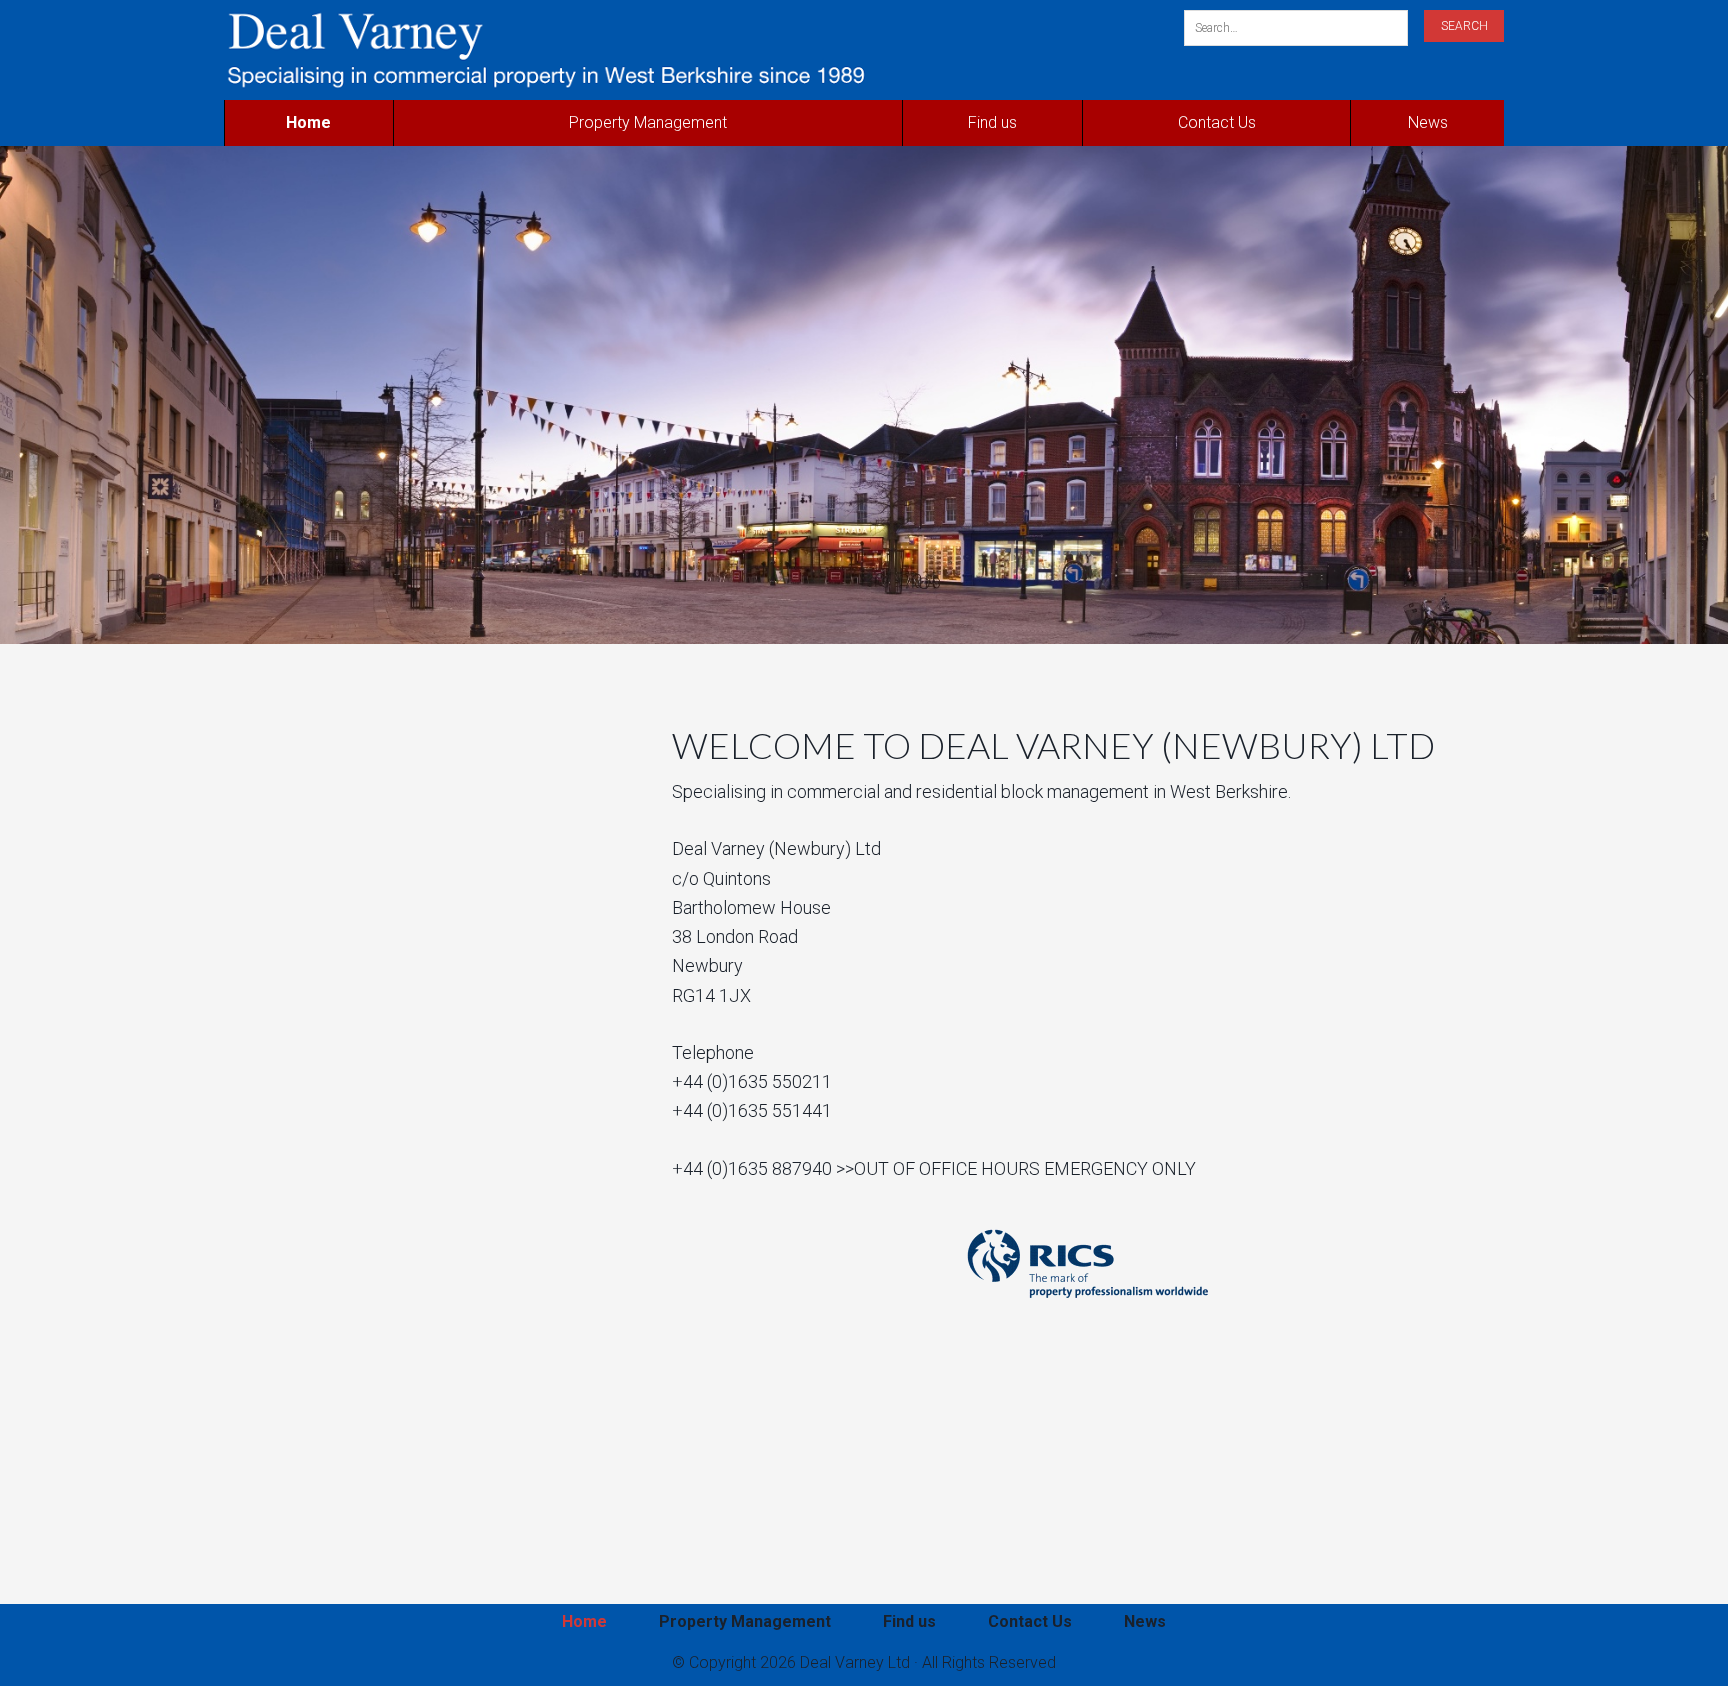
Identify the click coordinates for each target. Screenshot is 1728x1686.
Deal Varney (646, 50)
